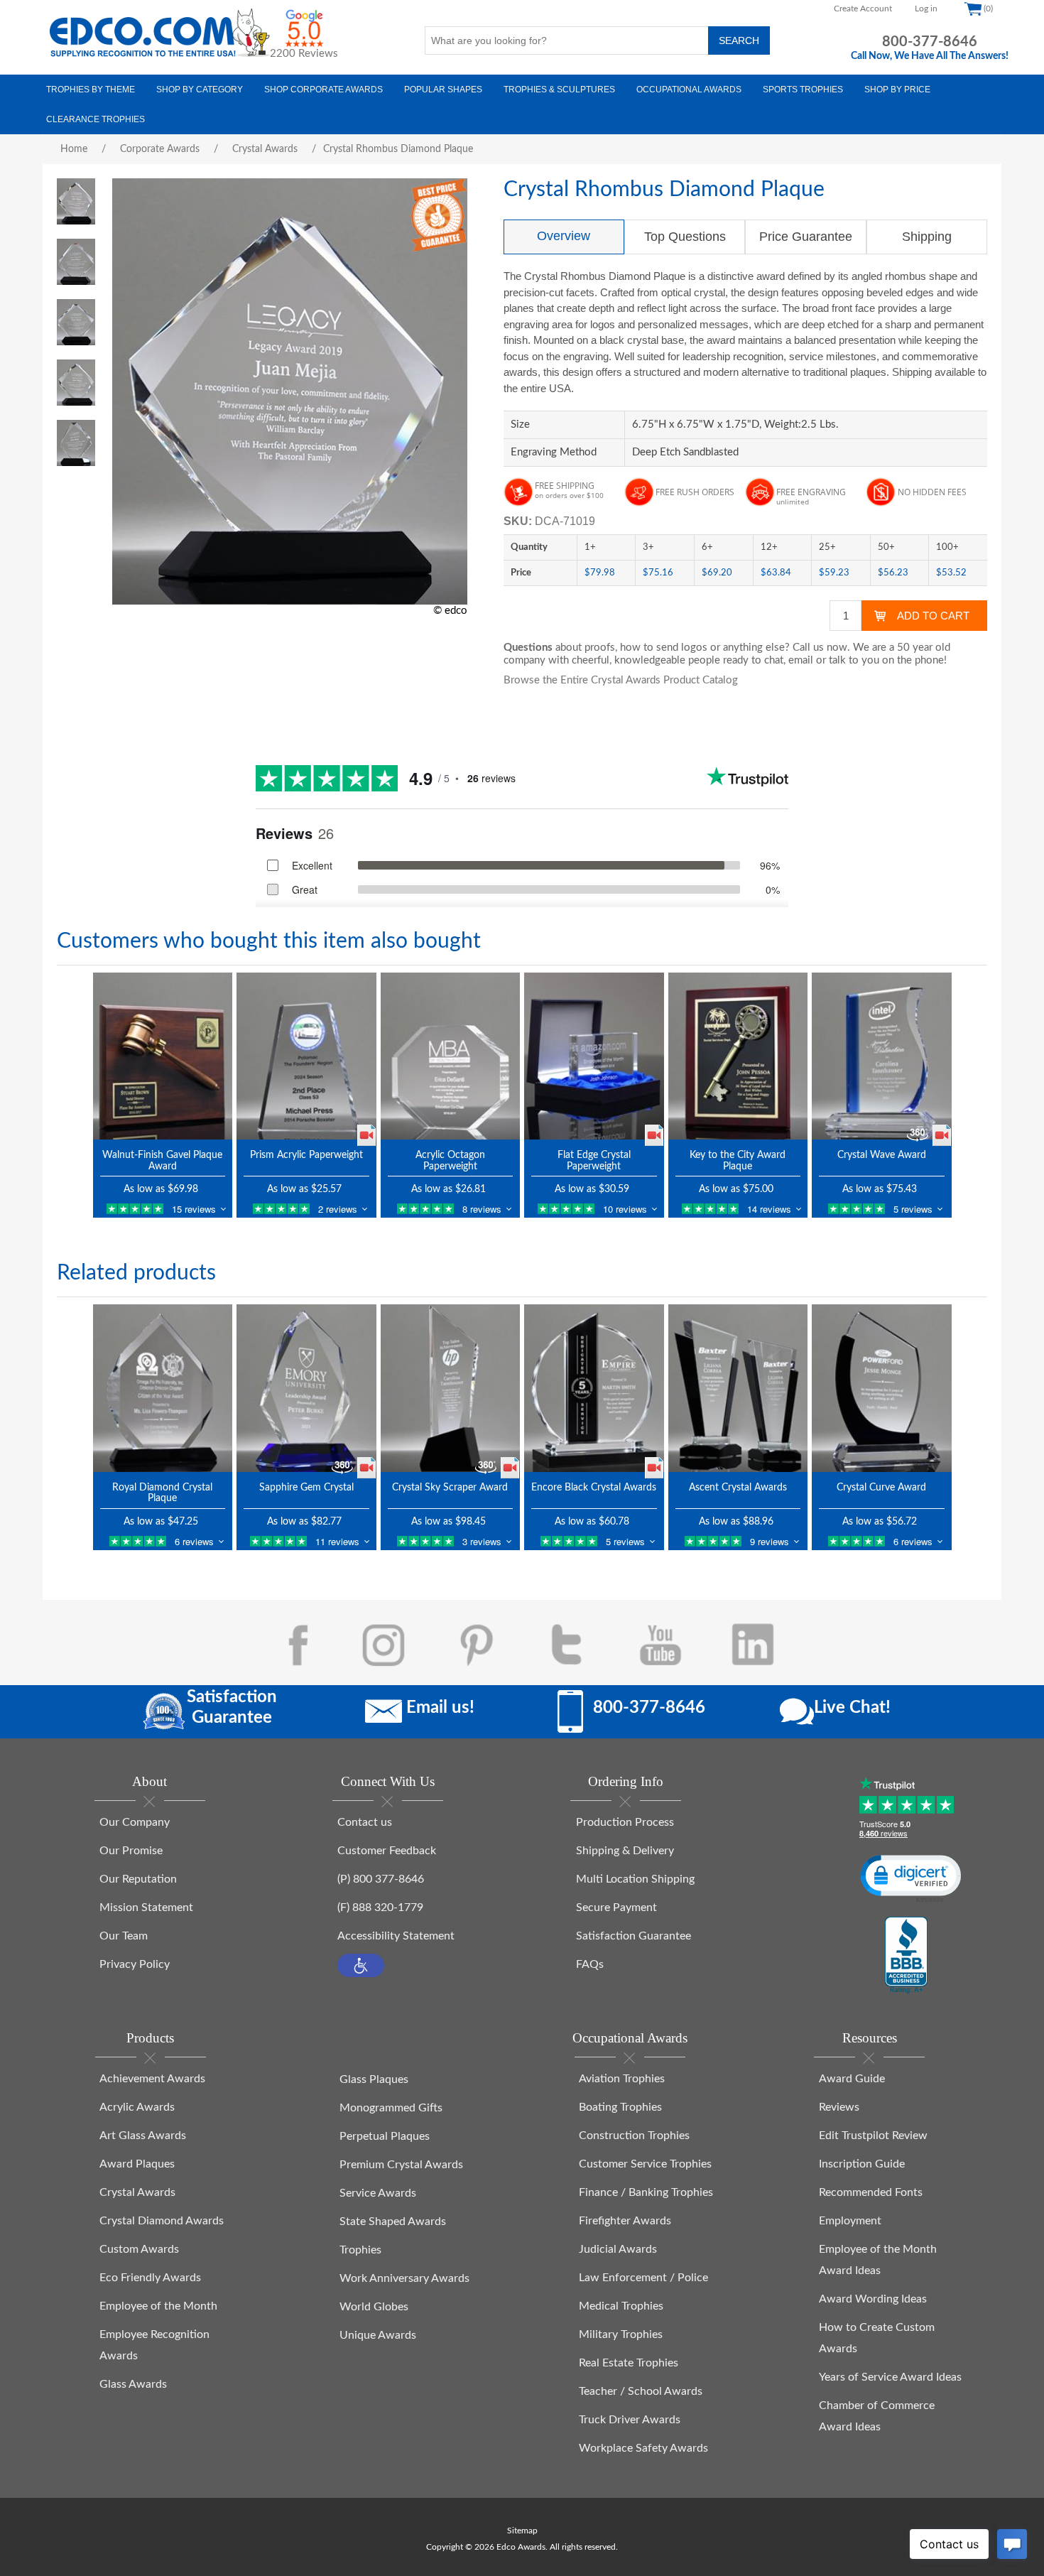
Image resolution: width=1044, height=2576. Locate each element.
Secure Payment (616, 1907)
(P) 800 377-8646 (381, 1879)
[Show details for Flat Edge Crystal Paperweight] (594, 1056)
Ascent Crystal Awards (738, 1488)
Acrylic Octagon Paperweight (450, 1160)
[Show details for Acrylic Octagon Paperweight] (451, 1056)
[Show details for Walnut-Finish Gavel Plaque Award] (163, 1056)
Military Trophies (621, 2334)
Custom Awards (139, 2249)
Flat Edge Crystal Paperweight (594, 1160)
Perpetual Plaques (385, 2136)
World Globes (374, 2307)
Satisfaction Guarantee (634, 1936)
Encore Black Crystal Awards (594, 1488)
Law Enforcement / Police (643, 2278)
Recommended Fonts (871, 2192)
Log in (926, 9)
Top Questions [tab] (685, 237)
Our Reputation (138, 1879)
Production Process (625, 1822)
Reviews (839, 2107)
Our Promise (131, 1851)
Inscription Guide (862, 2164)
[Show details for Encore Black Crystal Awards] (594, 1388)
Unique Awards (378, 2335)
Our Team (124, 1936)
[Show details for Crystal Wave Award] (882, 1056)
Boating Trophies (620, 2107)
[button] (361, 1965)
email (801, 660)
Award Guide (852, 2079)
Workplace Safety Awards (643, 2448)
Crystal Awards (137, 2192)
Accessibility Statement (396, 1936)
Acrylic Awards (137, 2107)
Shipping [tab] (927, 237)
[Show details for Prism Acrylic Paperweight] (306, 1056)
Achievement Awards (152, 2079)
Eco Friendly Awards (150, 2278)
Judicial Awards (618, 2249)
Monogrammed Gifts (391, 2108)
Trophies (360, 2250)
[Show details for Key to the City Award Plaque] (738, 1056)
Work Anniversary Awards (404, 2278)
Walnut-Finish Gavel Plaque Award (162, 1160)
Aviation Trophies (622, 2079)
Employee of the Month (158, 2306)
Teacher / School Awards (641, 2391)
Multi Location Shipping (635, 1879)
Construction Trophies (634, 2136)
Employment (850, 2221)
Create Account (863, 9)
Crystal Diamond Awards (162, 2221)
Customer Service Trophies (645, 2164)
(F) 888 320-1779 (380, 1907)
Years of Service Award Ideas (890, 2377)
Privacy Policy (135, 1964)
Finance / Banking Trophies (646, 2192)
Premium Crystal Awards (401, 2165)
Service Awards (378, 2193)
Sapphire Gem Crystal (306, 1488)
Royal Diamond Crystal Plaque (162, 1493)
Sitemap (522, 2531)
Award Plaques (137, 2164)
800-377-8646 (930, 42)
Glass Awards (133, 2384)
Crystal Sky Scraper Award (450, 1488)
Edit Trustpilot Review (873, 2136)
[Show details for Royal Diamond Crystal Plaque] (163, 1388)
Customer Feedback (387, 1851)
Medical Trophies (621, 2306)
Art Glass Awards (143, 2136)
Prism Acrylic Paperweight (306, 1155)
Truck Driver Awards (630, 2420)
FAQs (590, 1964)
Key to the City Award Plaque (738, 1160)
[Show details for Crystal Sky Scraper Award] (451, 1388)
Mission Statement (146, 1907)
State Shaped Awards (393, 2221)
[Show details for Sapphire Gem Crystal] (306, 1388)
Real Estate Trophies (629, 2363)
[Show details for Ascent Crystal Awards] (738, 1388)
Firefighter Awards (625, 2221)
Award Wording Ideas (873, 2299)
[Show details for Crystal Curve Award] (882, 1388)
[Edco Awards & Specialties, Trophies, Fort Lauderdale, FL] (906, 1956)
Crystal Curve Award (881, 1488)
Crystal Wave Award (882, 1155)
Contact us (365, 1822)
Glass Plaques (374, 2079)
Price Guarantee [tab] (806, 237)
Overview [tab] (564, 236)
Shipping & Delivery (625, 1851)
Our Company (135, 1822)
